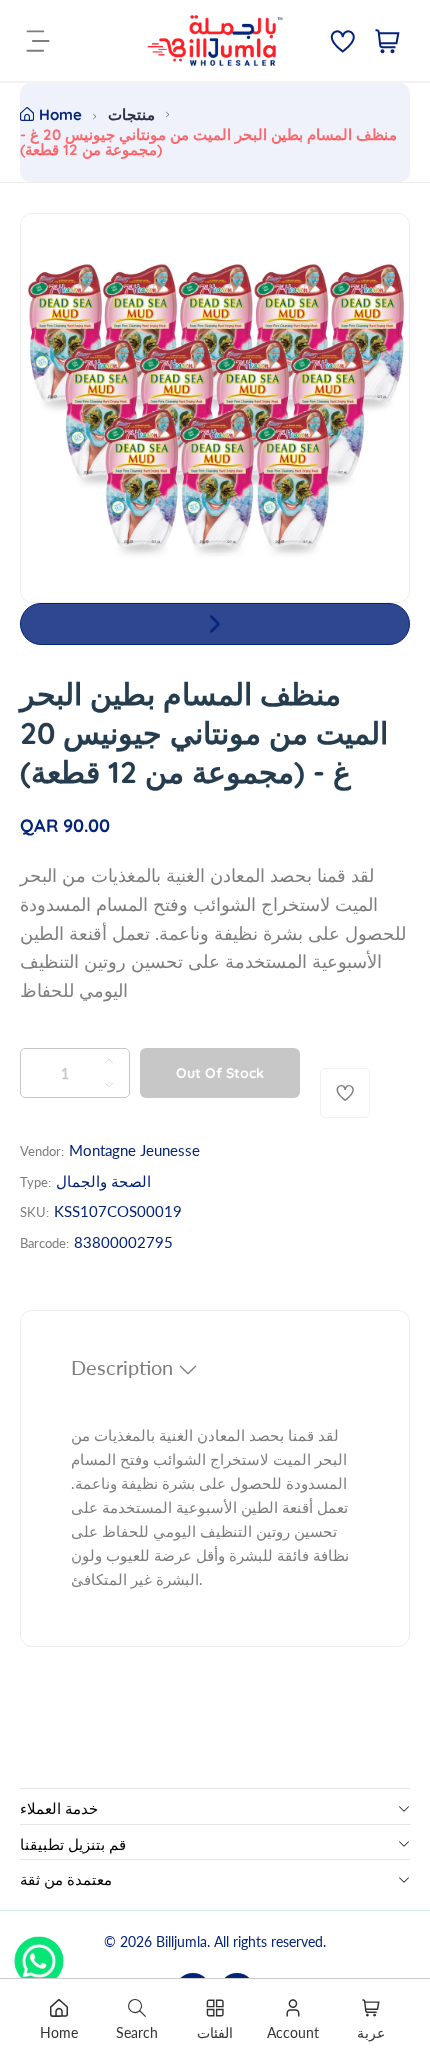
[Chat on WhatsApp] (39, 1954)
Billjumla (181, 1941)
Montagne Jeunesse (134, 1150)
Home (60, 114)
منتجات (131, 114)
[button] (215, 624)
